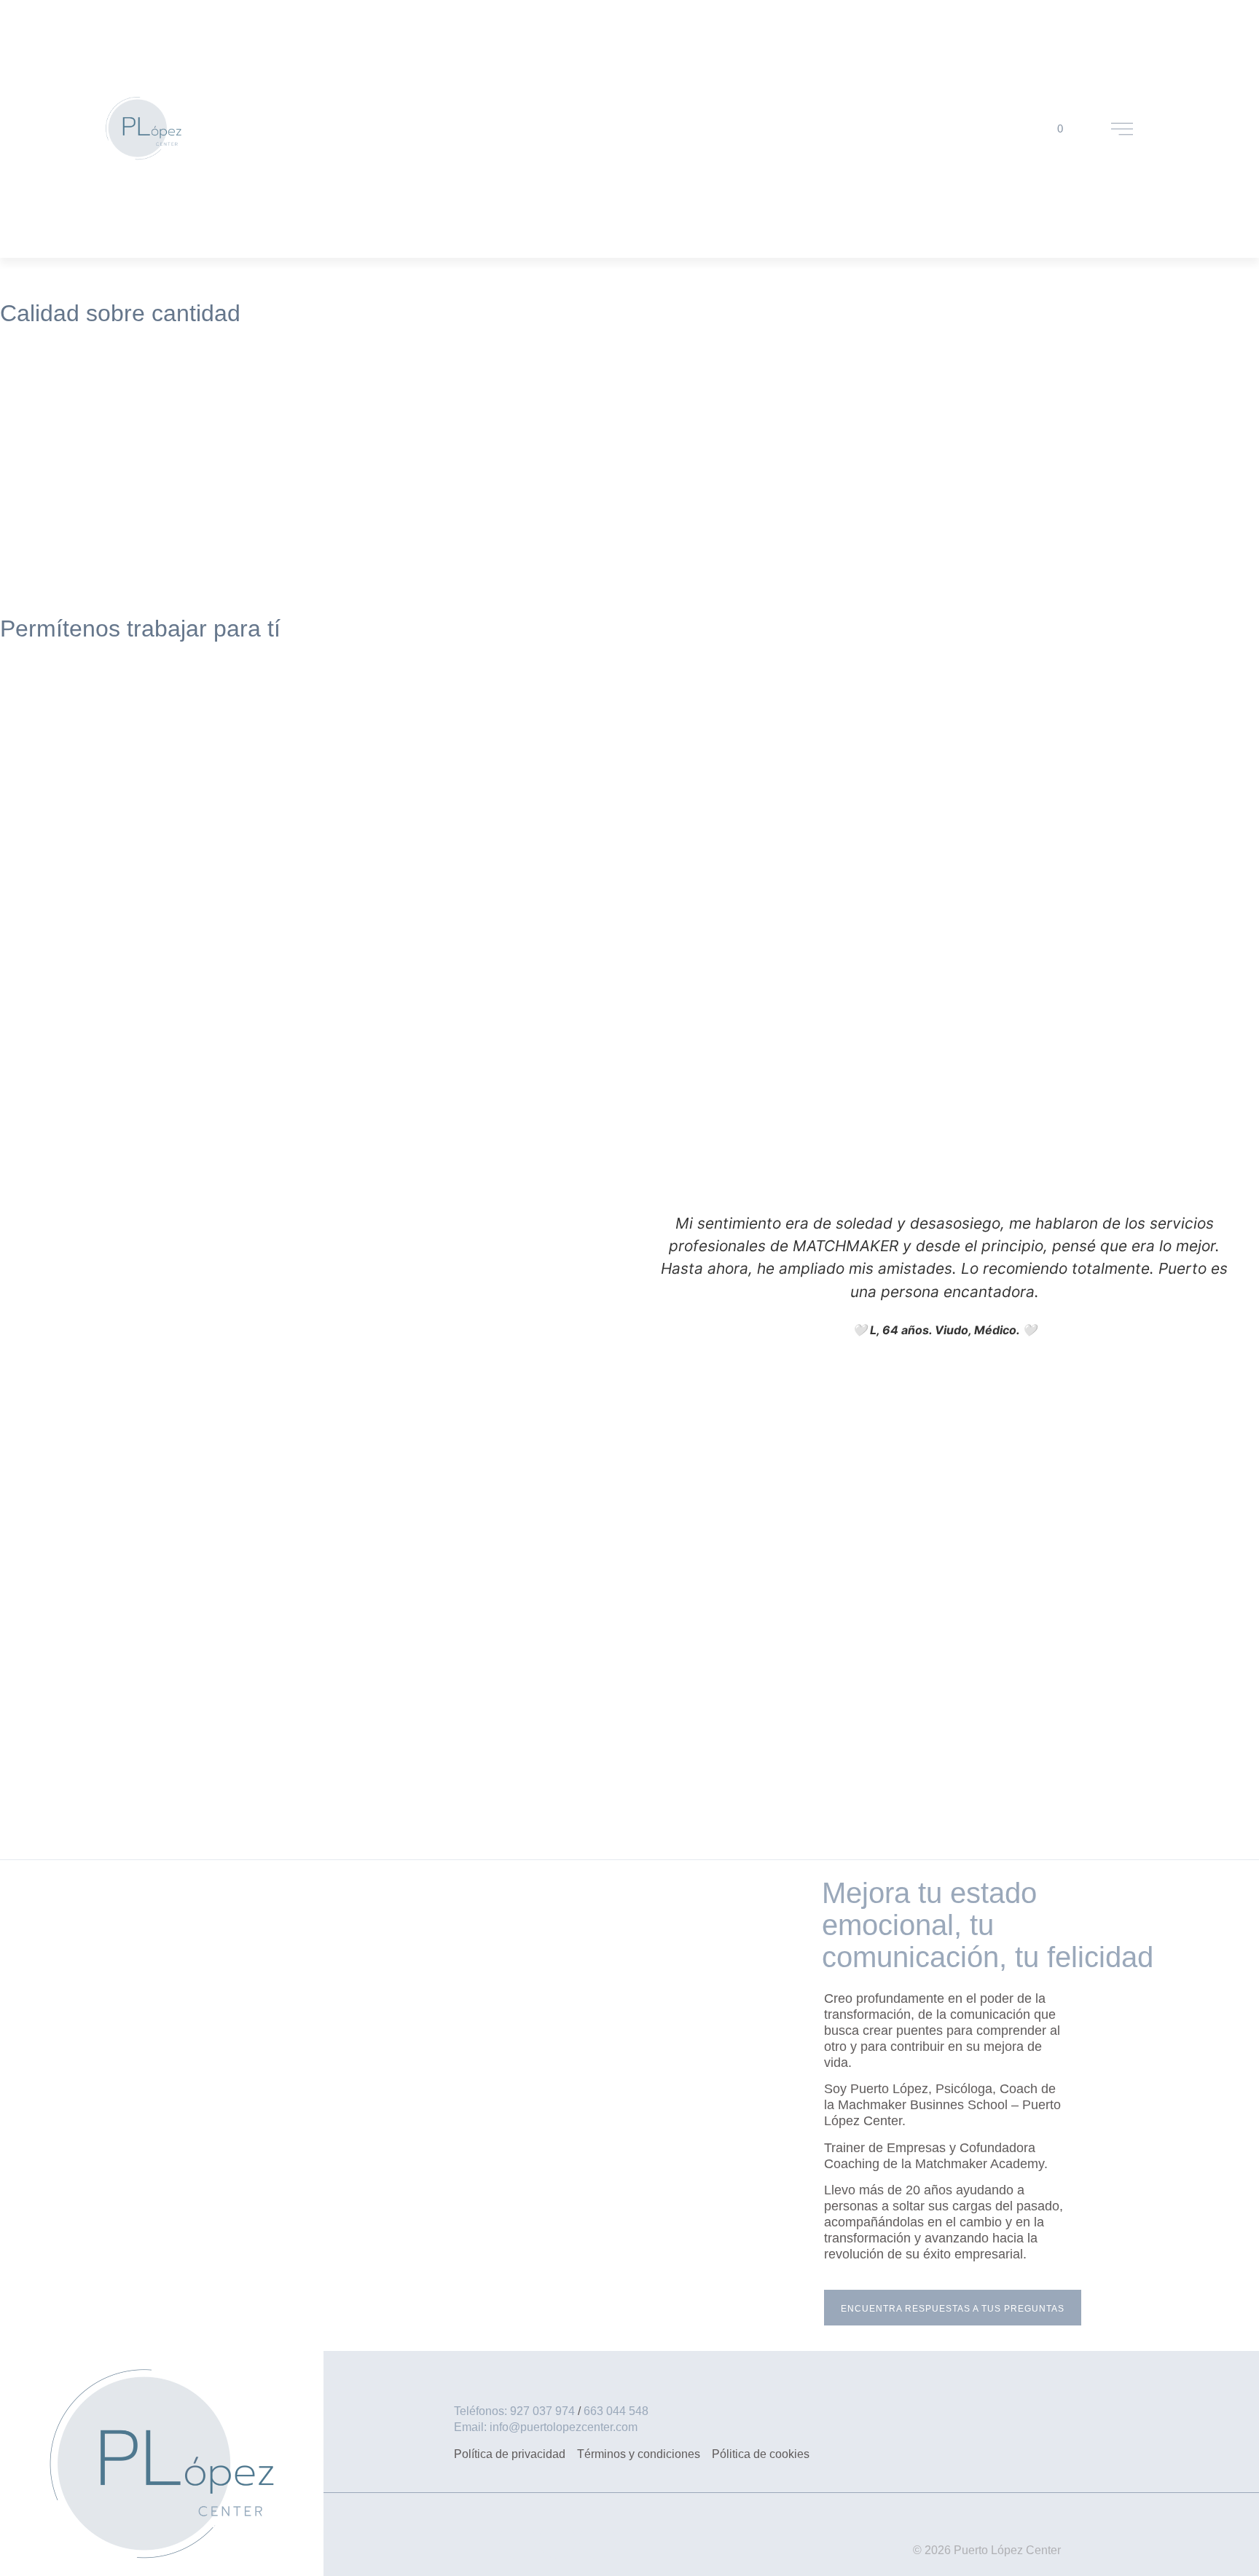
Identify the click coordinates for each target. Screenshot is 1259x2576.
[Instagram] (597, 2540)
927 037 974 (542, 2411)
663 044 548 (616, 2411)
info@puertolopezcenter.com (564, 2427)
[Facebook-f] (517, 2540)
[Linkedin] (557, 2540)
